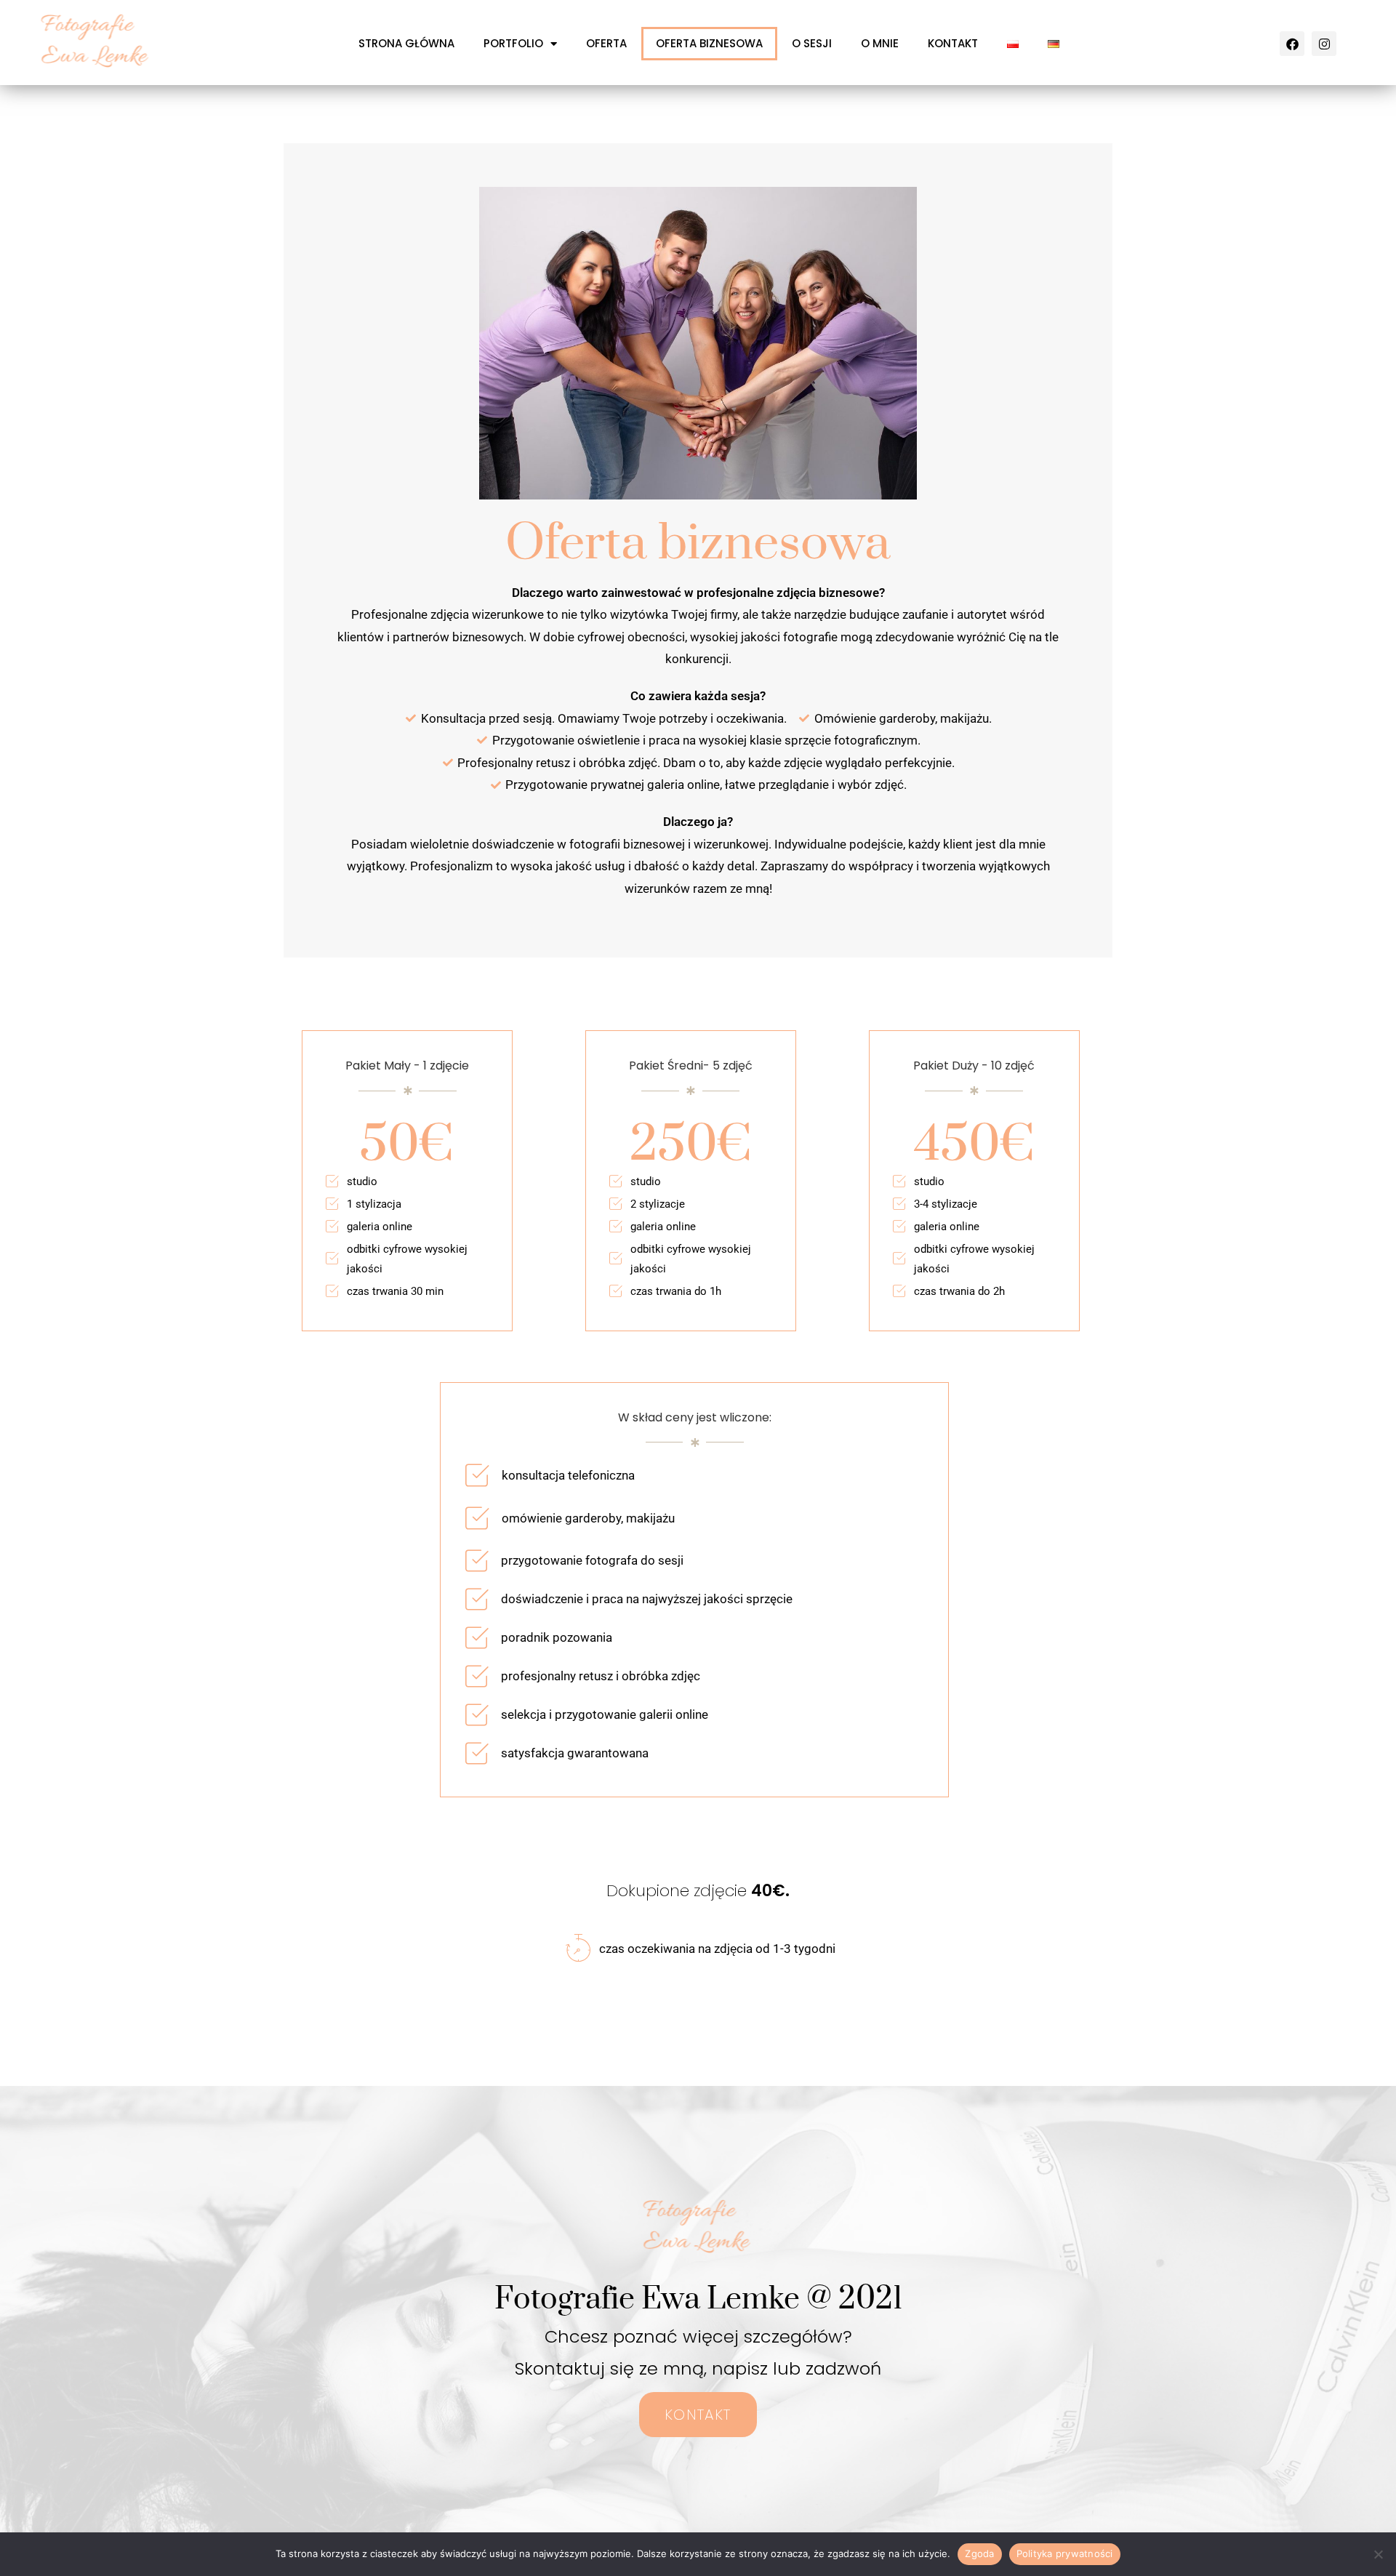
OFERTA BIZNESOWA (709, 43)
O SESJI (812, 43)
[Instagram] (1324, 44)
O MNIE (880, 43)
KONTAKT (953, 43)
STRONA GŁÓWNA (406, 43)
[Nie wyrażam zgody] (1378, 2554)
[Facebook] (1292, 44)
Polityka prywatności (1065, 2553)
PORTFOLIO (513, 43)
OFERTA (606, 43)
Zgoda (979, 2553)
